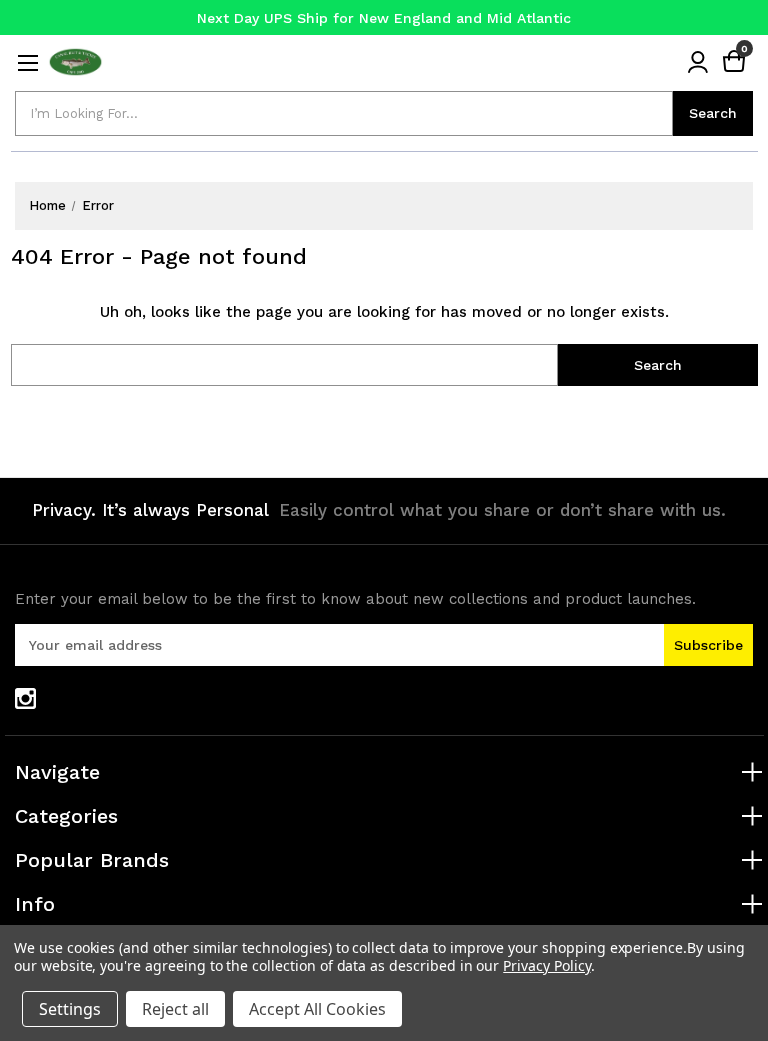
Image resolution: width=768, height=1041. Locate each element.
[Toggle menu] (27, 62)
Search (713, 113)
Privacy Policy (546, 965)
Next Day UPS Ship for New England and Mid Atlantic (384, 18)
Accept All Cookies (317, 1009)
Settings (70, 1009)
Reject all (175, 1009)
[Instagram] (25, 698)
